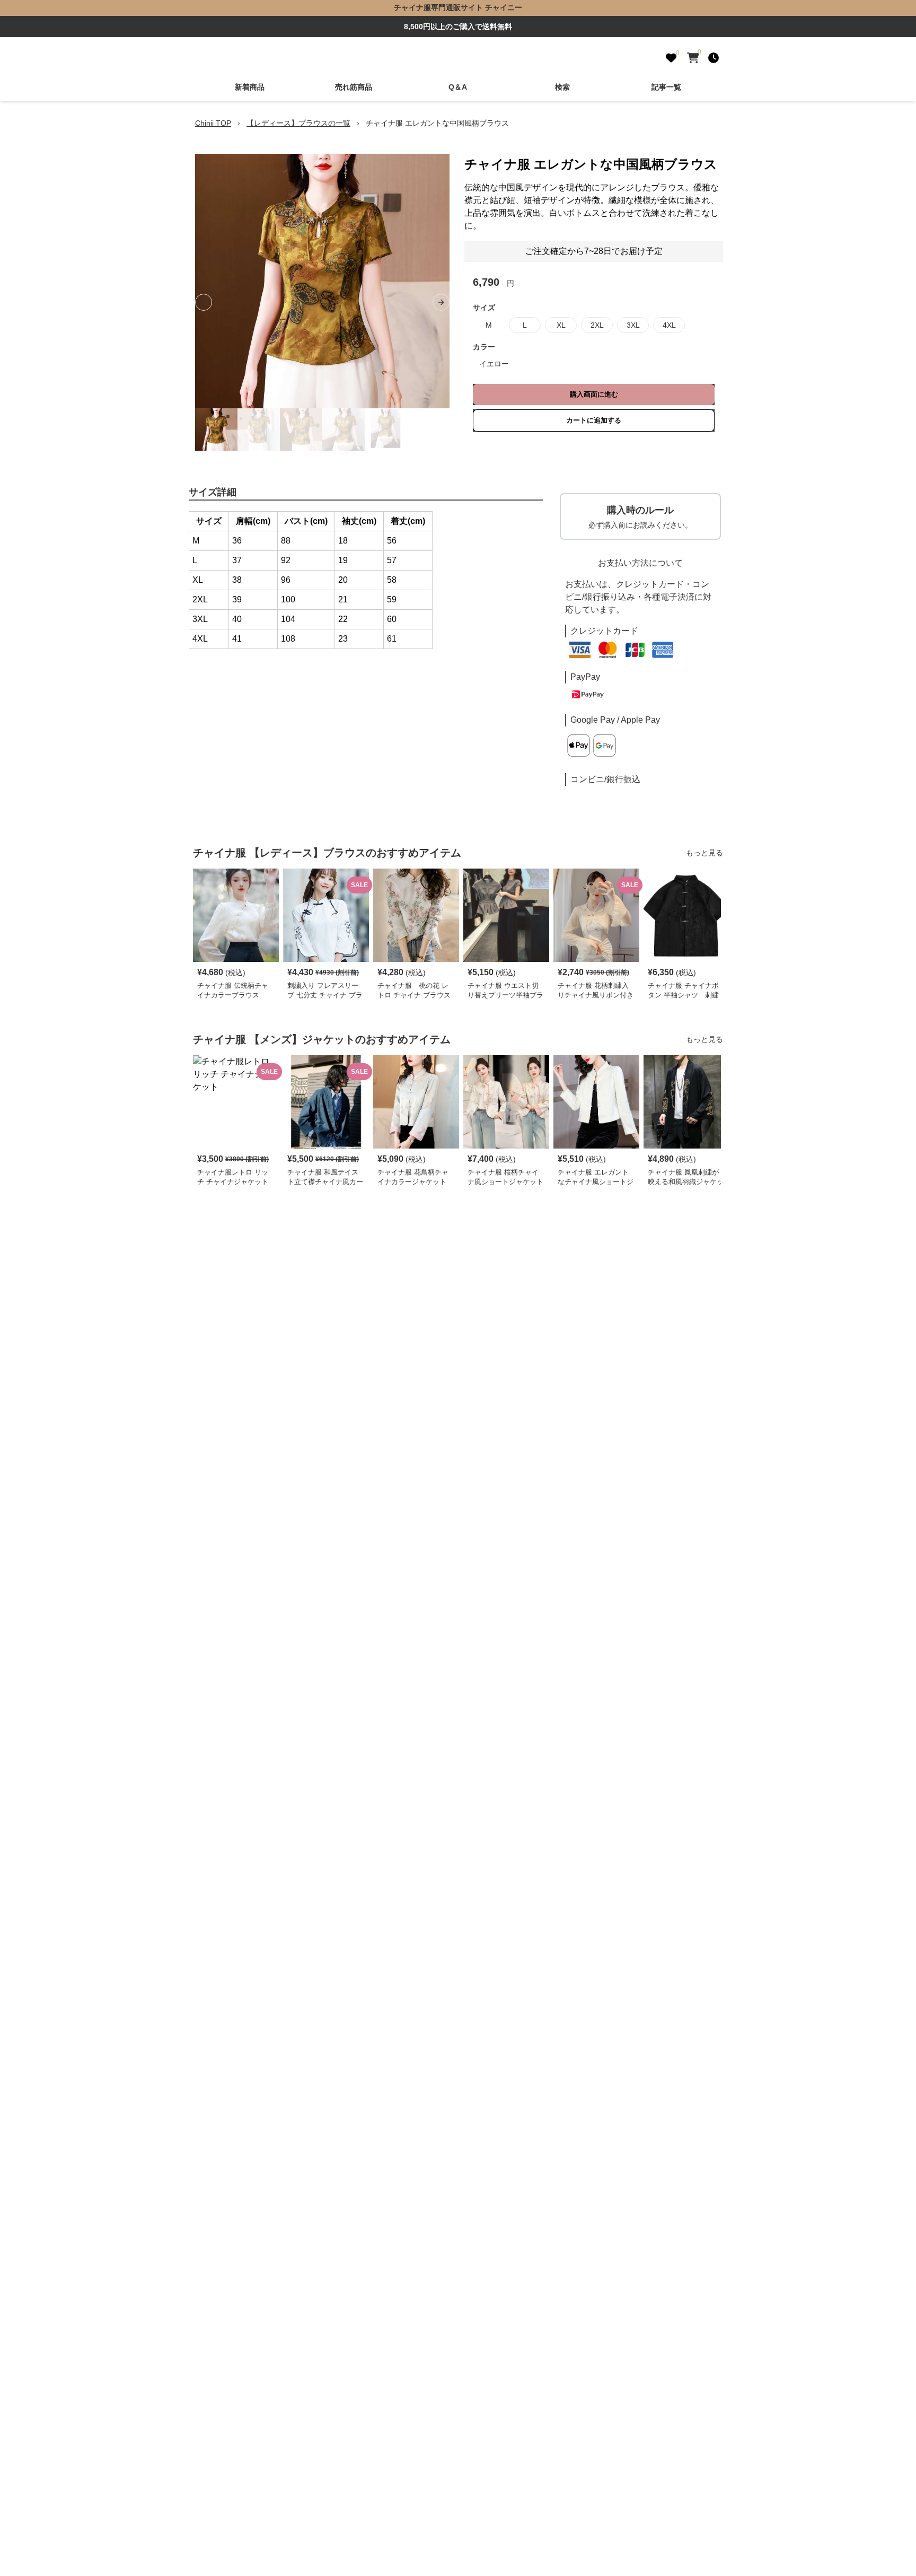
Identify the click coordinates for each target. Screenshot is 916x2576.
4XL (669, 325)
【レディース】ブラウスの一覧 (298, 123)
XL (561, 325)
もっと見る (704, 853)
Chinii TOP (213, 123)
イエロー (494, 364)
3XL (633, 325)
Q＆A (458, 87)
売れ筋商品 (354, 87)
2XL (597, 325)
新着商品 (250, 87)
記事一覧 (666, 87)
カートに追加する (594, 420)
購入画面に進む (594, 394)
